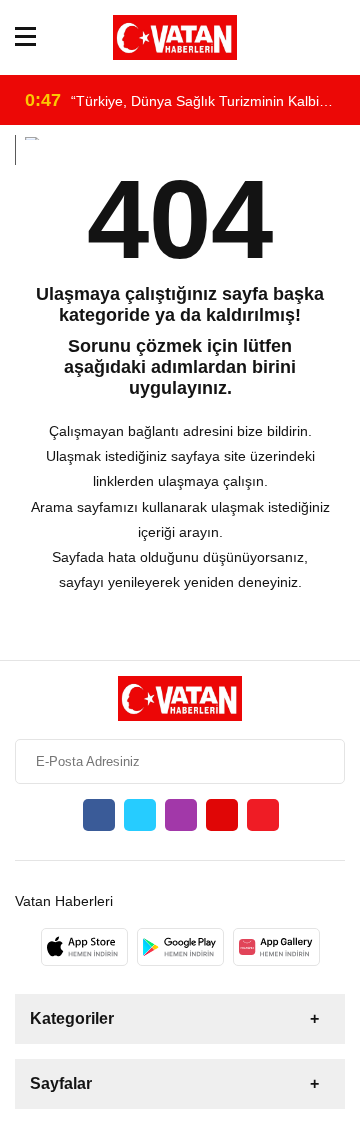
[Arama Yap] (336, 37)
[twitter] (140, 815)
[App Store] (84, 947)
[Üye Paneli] (307, 37)
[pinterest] (263, 815)
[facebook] (99, 815)
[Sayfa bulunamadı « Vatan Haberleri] (175, 37)
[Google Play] (180, 947)
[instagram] (181, 815)
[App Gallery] (276, 947)
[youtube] (222, 815)
